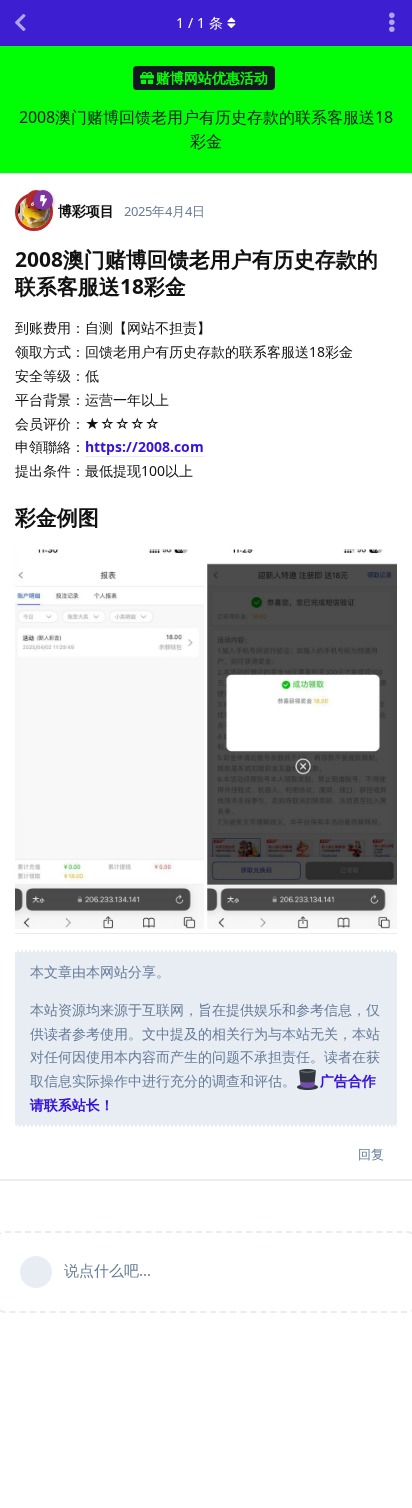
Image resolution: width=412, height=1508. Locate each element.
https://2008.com (144, 446)
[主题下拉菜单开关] (392, 23)
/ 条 (199, 22)
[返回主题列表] (20, 23)
